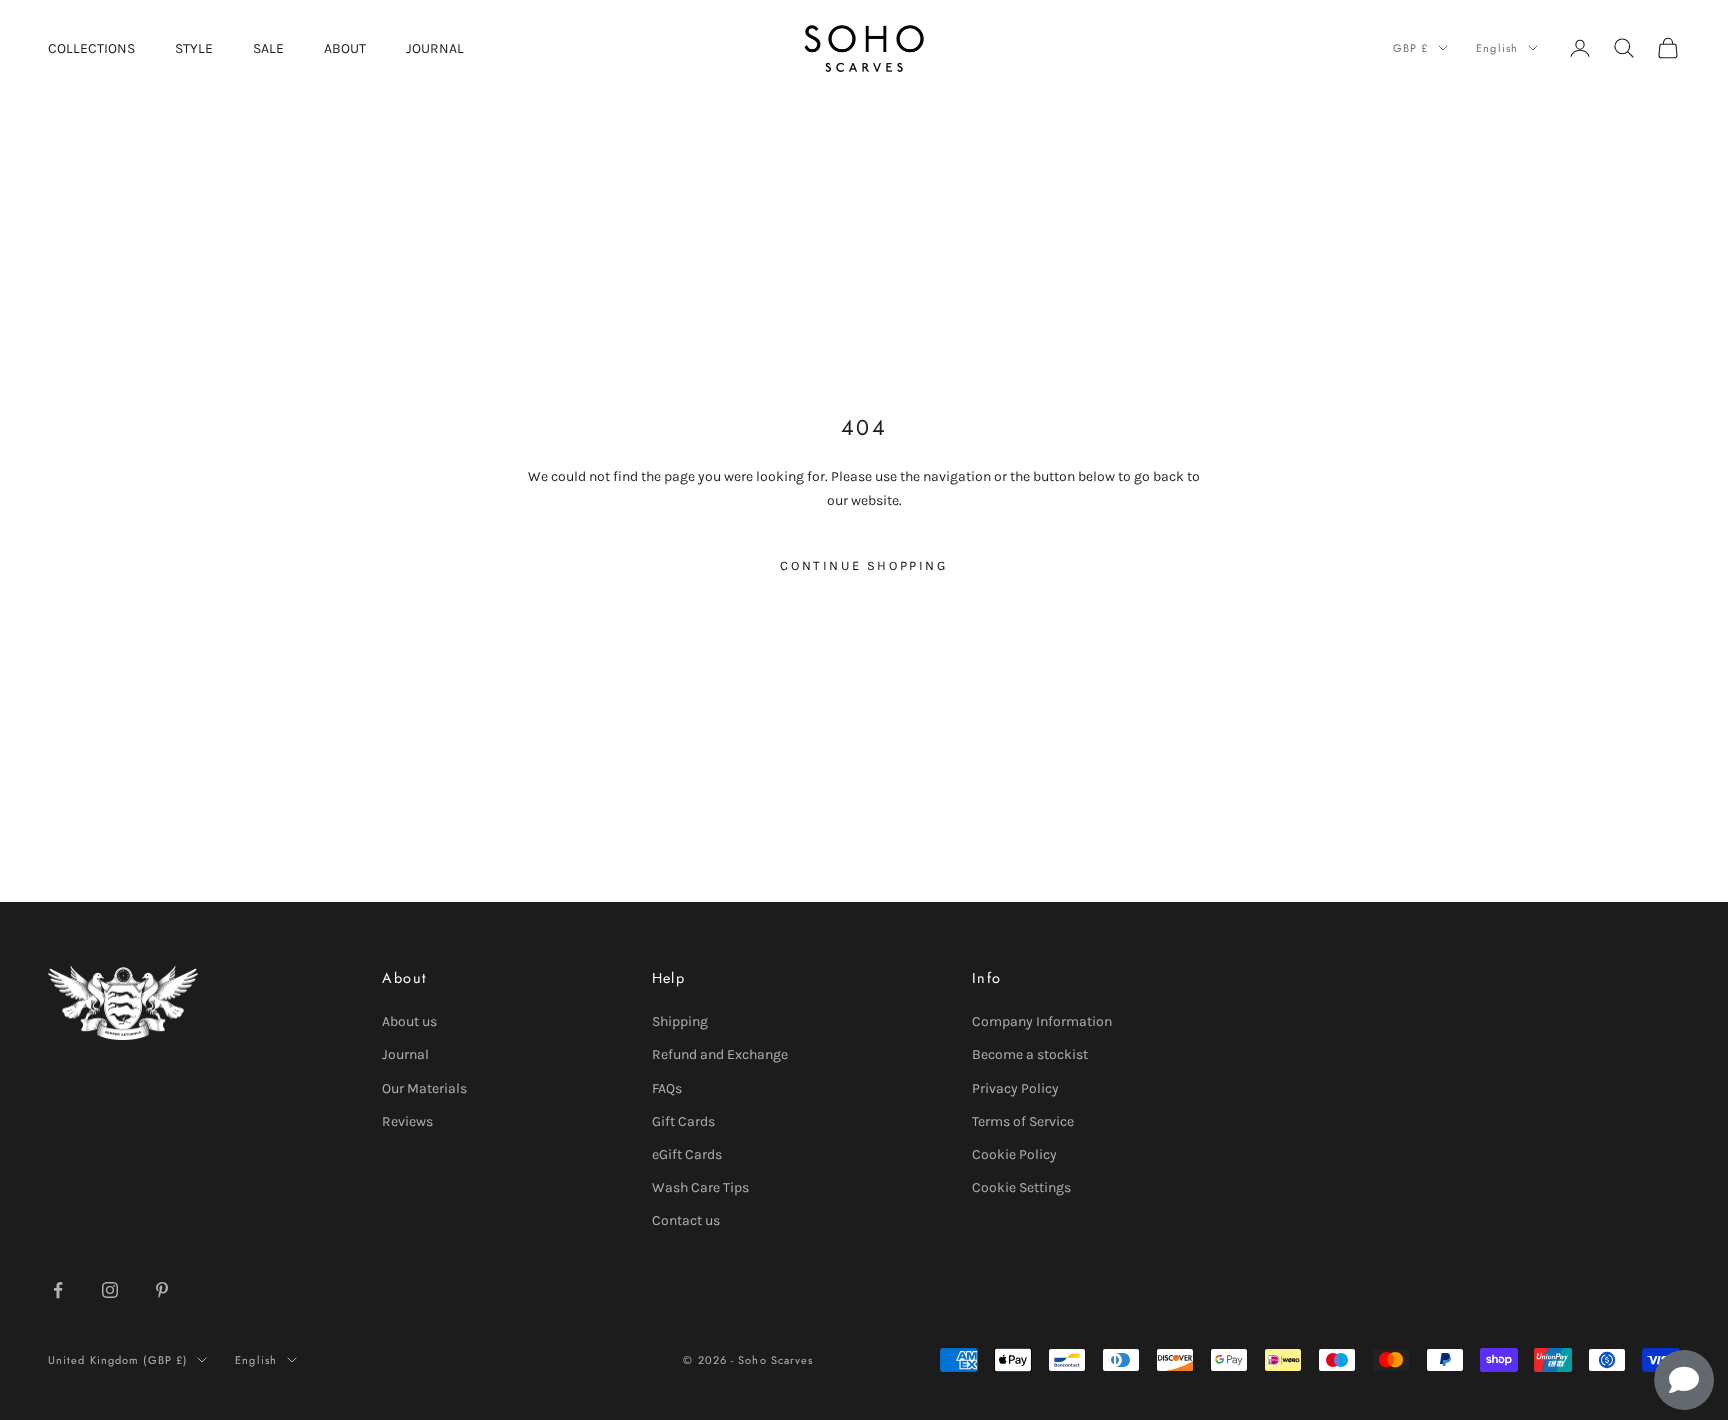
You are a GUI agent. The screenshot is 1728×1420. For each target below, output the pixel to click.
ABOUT (345, 48)
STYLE (194, 48)
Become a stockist (1030, 1054)
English (1497, 48)
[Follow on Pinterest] (162, 1290)
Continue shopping (863, 565)
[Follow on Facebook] (58, 1290)
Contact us (686, 1220)
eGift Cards (687, 1154)
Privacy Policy (1015, 1088)
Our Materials (424, 1088)
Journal (405, 1054)
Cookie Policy (1014, 1154)
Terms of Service (1023, 1121)
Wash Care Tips (700, 1187)
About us (409, 1021)
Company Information (1042, 1021)
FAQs (667, 1088)
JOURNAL (435, 48)
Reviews (407, 1121)
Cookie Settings (1021, 1187)
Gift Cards (683, 1121)
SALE (268, 48)
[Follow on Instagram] (110, 1290)
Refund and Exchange (720, 1054)
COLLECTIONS (91, 48)
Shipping (680, 1021)
